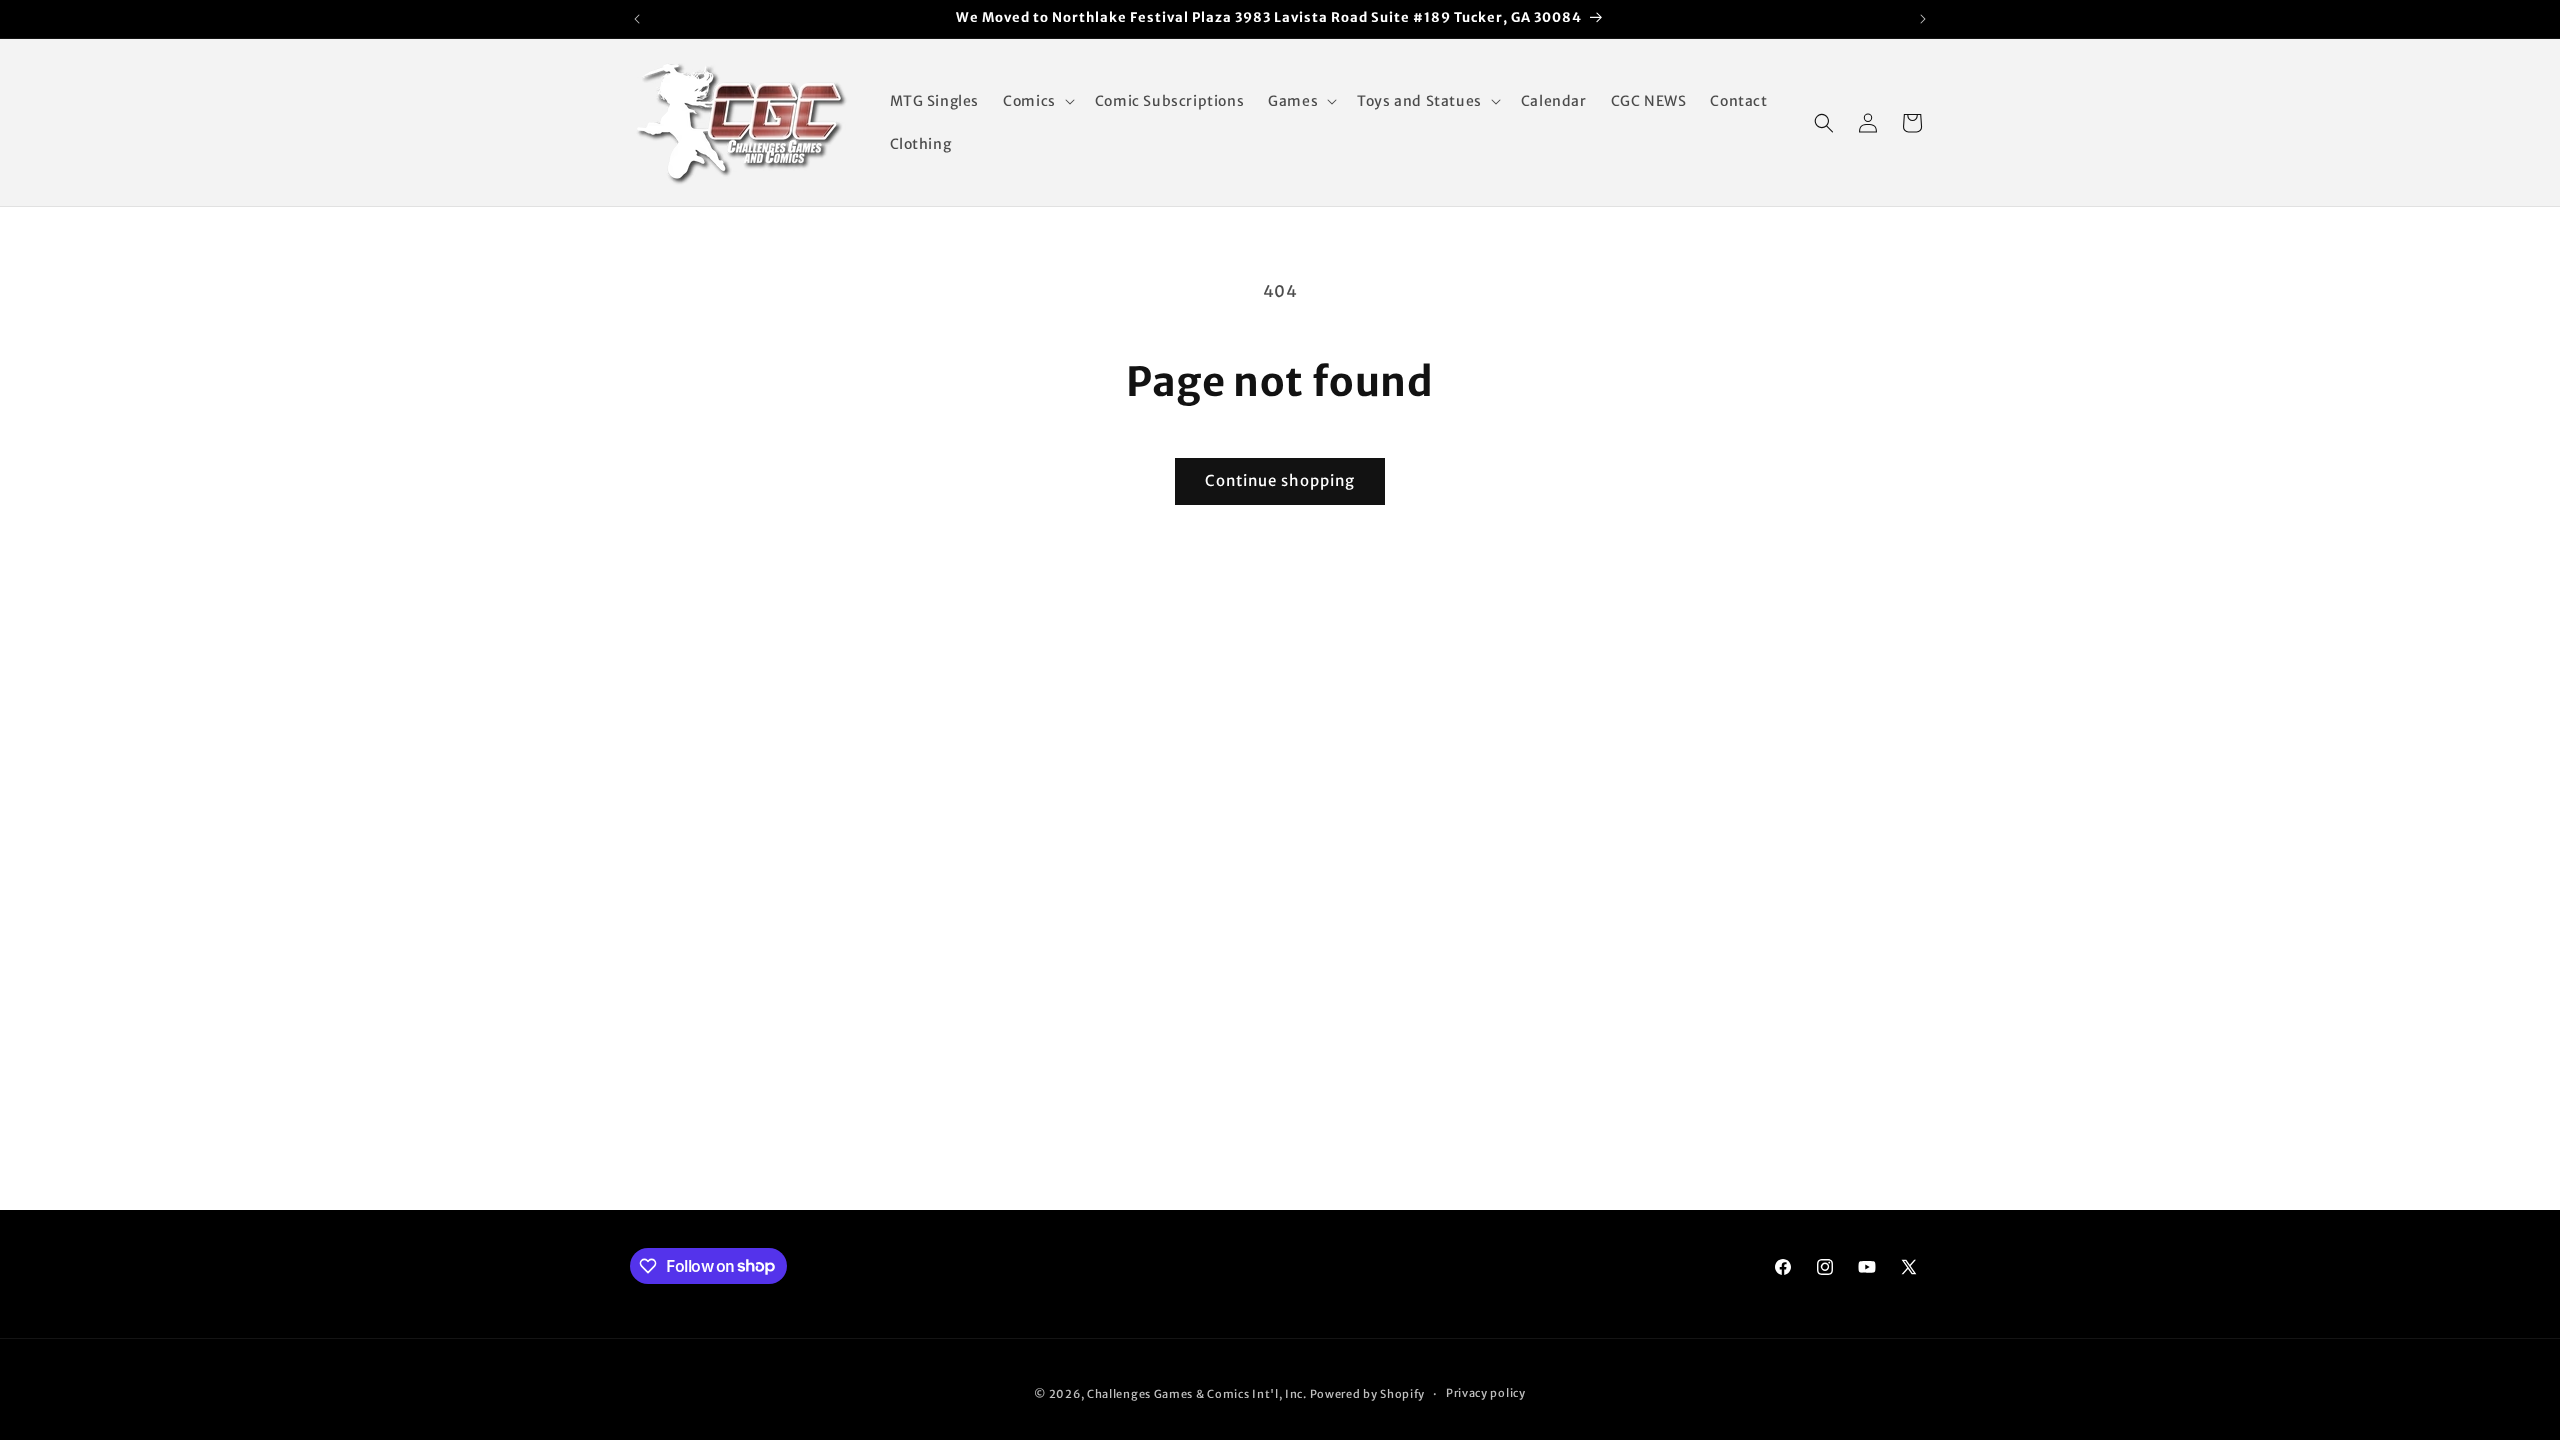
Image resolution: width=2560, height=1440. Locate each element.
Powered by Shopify (1368, 1394)
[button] (1037, 101)
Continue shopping (1280, 480)
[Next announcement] (1923, 19)
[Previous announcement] (637, 19)
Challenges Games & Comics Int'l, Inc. (1197, 1394)
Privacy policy (1486, 1393)
